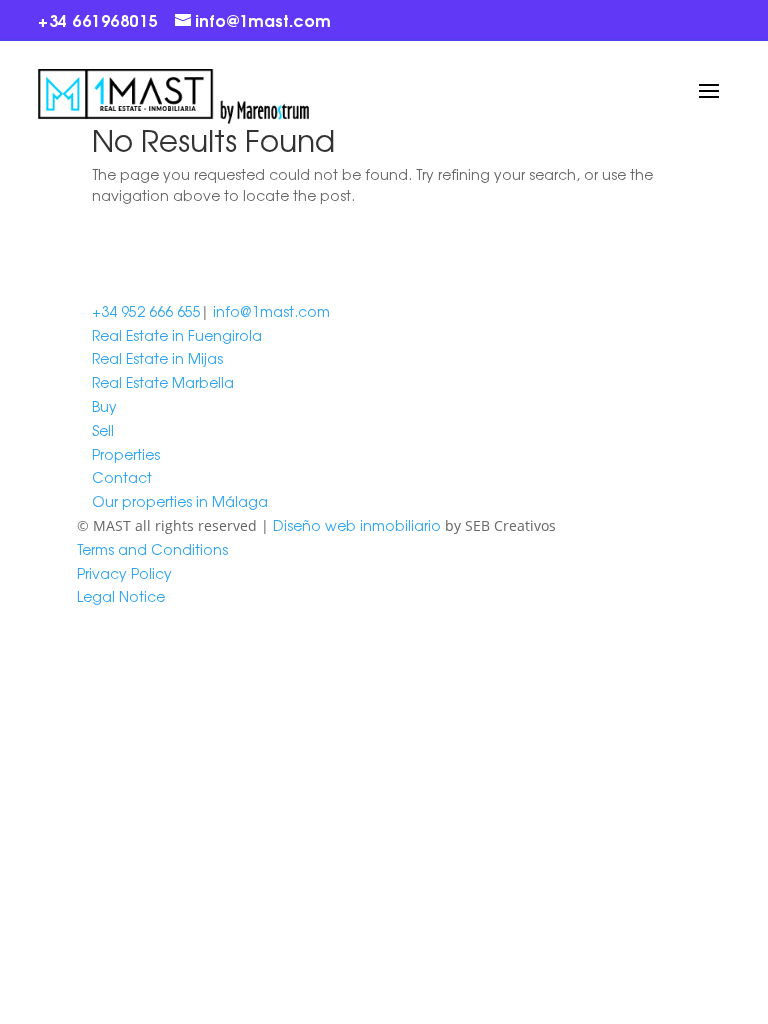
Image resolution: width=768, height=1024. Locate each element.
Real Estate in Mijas (157, 358)
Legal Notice (121, 596)
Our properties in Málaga (180, 501)
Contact (122, 477)
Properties (126, 454)
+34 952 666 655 (146, 311)
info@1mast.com (271, 311)
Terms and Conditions (152, 549)
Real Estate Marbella (163, 382)
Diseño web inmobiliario (357, 525)
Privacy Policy (124, 573)
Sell (103, 430)
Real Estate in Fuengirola (177, 335)
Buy (104, 406)
